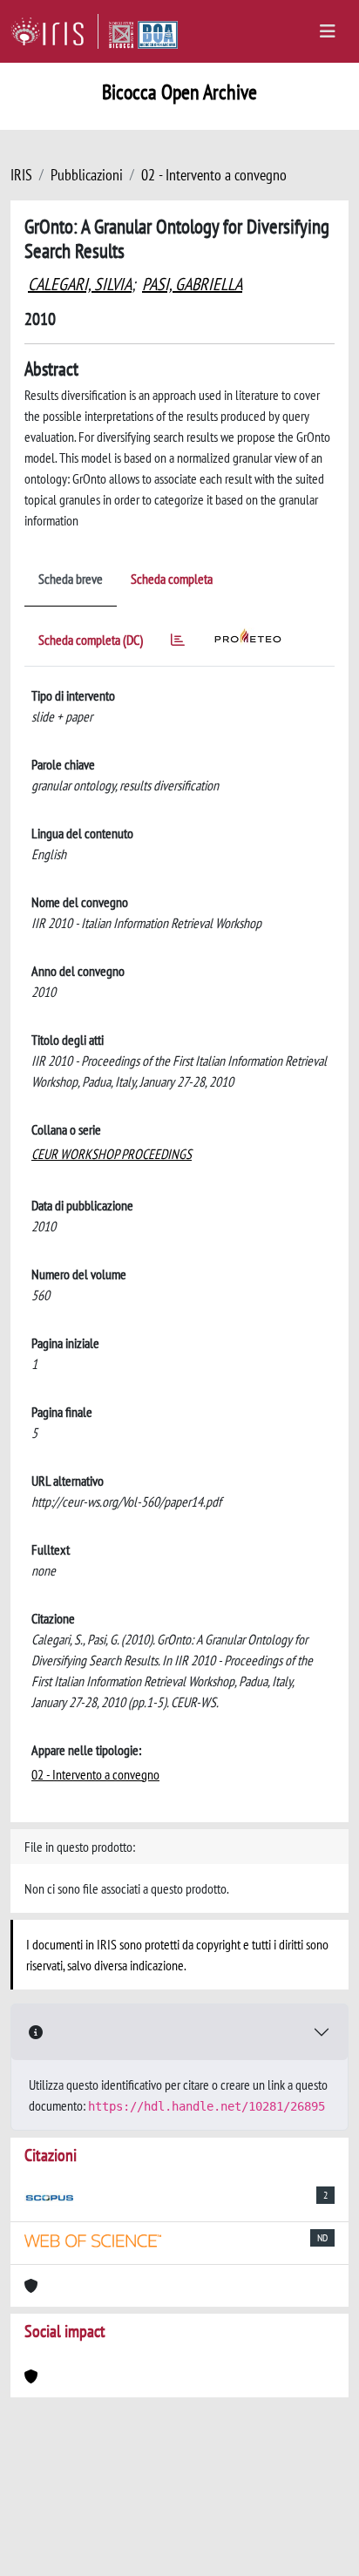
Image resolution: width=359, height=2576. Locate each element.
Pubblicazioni (87, 175)
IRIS (21, 175)
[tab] (178, 643)
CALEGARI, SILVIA (80, 284)
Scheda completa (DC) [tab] (91, 640)
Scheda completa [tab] (172, 579)
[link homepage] (54, 31)
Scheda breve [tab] (71, 579)
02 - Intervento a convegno (214, 175)
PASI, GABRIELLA (192, 284)
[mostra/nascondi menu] (328, 31)
